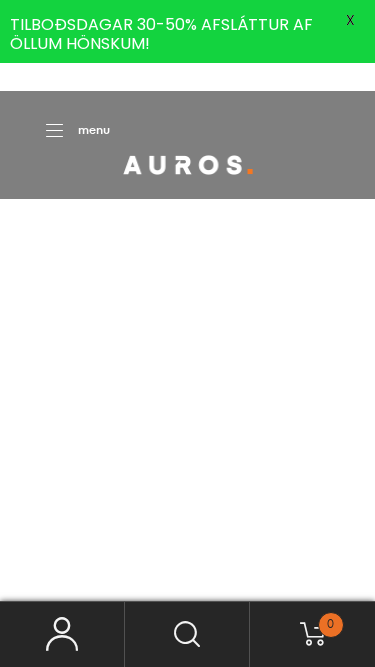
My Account (62, 634)
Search (187, 634)
